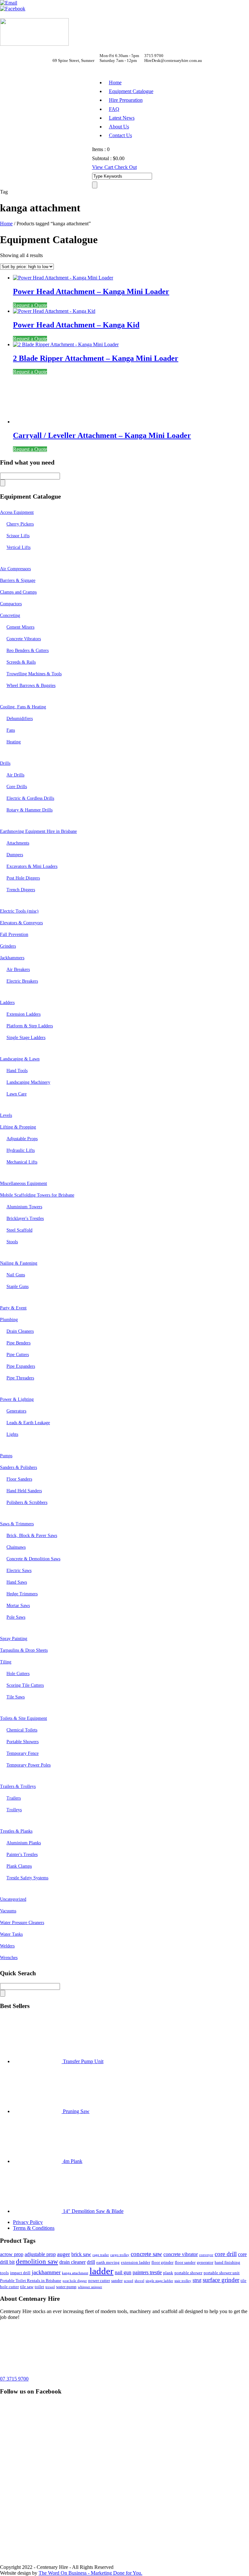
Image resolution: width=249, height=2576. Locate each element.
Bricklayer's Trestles (25, 1218)
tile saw (27, 2287)
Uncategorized (13, 1899)
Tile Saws (16, 1697)
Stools (12, 1242)
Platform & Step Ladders (30, 1026)
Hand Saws (17, 1582)
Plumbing (9, 1320)
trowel (50, 2287)
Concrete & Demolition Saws (33, 1559)
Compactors (11, 604)
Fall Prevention (14, 934)
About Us (119, 127)
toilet (39, 2287)
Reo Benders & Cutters (28, 650)
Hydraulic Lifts (21, 1150)
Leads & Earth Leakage (28, 1423)
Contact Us (120, 135)
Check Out (126, 167)
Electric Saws (19, 1571)
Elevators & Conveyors (21, 923)
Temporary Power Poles (29, 1765)
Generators (16, 1411)
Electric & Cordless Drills (30, 798)
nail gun (123, 2272)
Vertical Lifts (18, 547)
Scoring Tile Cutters (25, 1685)
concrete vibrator (181, 2254)
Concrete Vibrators (24, 639)
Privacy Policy (28, 2222)
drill (91, 2262)
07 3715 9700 (14, 2379)
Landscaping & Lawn (20, 1059)
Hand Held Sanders (24, 1491)
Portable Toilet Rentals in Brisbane (31, 2281)
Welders (7, 1946)
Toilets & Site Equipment (24, 1718)
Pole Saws (16, 1617)
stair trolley (183, 2281)
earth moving (108, 2262)
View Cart (103, 167)
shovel (139, 2281)
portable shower (188, 2273)
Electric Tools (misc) (19, 911)
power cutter (99, 2281)
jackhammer (46, 2272)
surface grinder (221, 2280)
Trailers (14, 1798)
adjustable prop (40, 2254)
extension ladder (136, 2262)
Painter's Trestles (22, 1855)
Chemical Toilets (22, 1730)
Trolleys (14, 1810)
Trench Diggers (21, 890)
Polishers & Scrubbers (27, 1502)
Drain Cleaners (20, 1331)
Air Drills (15, 775)
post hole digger (75, 2281)
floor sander (185, 2262)
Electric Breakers (22, 981)
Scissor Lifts (18, 536)
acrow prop (12, 2254)
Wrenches (9, 1958)
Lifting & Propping (18, 1127)
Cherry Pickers (20, 524)
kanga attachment (75, 2273)
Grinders (8, 946)
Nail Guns (16, 1275)
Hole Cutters (18, 1674)
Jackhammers (12, 958)
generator (205, 2262)
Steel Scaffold (19, 1230)
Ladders (7, 1003)
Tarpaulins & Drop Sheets (24, 1650)
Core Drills (17, 787)
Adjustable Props (22, 1139)
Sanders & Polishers (18, 1467)
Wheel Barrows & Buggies (31, 685)
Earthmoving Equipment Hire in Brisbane (38, 831)
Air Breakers (18, 969)
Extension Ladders (24, 1014)
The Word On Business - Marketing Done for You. (90, 2573)
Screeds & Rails (21, 662)
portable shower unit (222, 2273)
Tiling (6, 1662)
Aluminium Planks (24, 1843)
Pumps (6, 1456)
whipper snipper (90, 2287)
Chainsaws (16, 1547)
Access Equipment (17, 512)
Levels (6, 1115)
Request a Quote (30, 305)
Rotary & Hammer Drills (30, 810)
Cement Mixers (20, 627)
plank (168, 2273)
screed (129, 2281)
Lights (12, 1434)
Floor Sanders (19, 1479)
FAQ (114, 109)
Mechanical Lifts (22, 1162)
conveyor (206, 2255)
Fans (11, 730)
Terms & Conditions (34, 2228)
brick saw (81, 2254)
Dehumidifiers (20, 719)
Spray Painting (14, 1639)
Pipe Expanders (21, 1366)
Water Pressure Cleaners (22, 1923)
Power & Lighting (17, 1399)
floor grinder (162, 2262)
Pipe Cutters (18, 1355)
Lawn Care (17, 1094)
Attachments (18, 843)
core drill (226, 2254)
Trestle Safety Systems (27, 1878)
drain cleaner (72, 2262)
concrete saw (146, 2254)
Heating (14, 742)
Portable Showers (23, 1742)
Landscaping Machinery (28, 1082)
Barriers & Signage (18, 580)
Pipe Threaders (20, 1378)
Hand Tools (17, 1071)
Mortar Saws (18, 1606)
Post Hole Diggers (23, 878)
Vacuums (8, 1911)
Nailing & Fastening (19, 1263)
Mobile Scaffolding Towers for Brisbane (37, 1195)
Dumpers (15, 855)
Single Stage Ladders (26, 1038)
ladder (101, 2271)
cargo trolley (120, 2255)
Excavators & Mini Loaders (32, 866)
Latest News (122, 118)
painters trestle (147, 2272)
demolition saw (37, 2262)
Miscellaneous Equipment (24, 1183)
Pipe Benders (18, 1343)
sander (117, 2281)
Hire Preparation (126, 100)
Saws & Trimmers (17, 1524)
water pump (66, 2287)
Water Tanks (11, 1934)
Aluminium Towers (24, 1207)
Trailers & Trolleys (18, 1786)
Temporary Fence (23, 1753)
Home (115, 83)
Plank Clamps (19, 1866)
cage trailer (101, 2255)
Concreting (10, 615)
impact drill (20, 2273)
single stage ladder (159, 2281)
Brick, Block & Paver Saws (32, 1536)
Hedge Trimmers (22, 1594)
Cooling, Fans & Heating (23, 707)
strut (197, 2280)
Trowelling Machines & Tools (34, 674)
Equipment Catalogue (131, 91)
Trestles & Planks (16, 1831)
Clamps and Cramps (18, 592)
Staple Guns (18, 1287)
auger (64, 2254)
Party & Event (13, 1308)
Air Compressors (15, 569)
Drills (5, 763)
